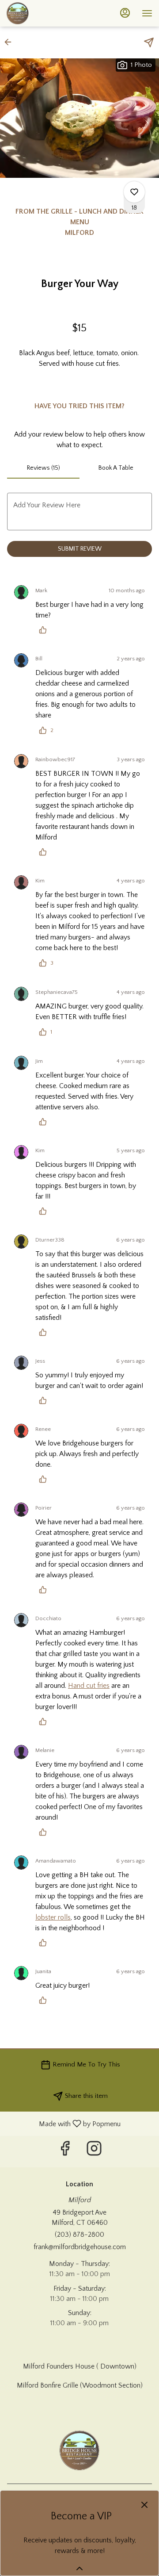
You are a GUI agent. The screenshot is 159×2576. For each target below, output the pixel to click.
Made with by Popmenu (64, 2124)
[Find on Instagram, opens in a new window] (94, 2152)
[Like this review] (45, 630)
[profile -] (125, 13)
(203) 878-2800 (79, 2235)
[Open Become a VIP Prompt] (79, 2568)
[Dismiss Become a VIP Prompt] (144, 2505)
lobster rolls (53, 1917)
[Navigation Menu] (147, 13)
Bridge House (79, 2450)
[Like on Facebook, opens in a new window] (65, 2152)
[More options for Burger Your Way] (134, 192)
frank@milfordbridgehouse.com (80, 2247)
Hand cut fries (89, 1686)
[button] (11, 42)
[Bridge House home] (46, 13)
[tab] (43, 468)
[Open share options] (149, 42)
